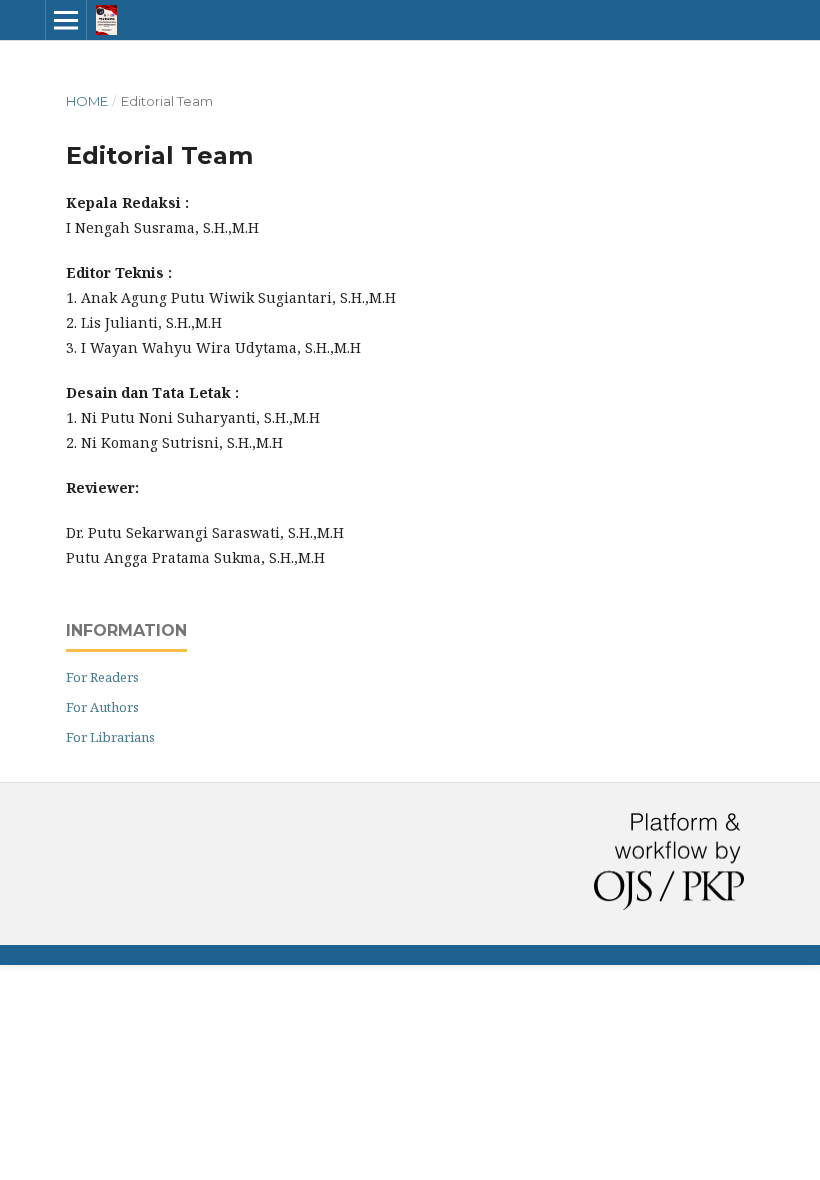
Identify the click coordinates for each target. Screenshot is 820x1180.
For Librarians (110, 737)
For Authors (102, 707)
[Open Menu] (66, 20)
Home (87, 101)
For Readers (102, 677)
